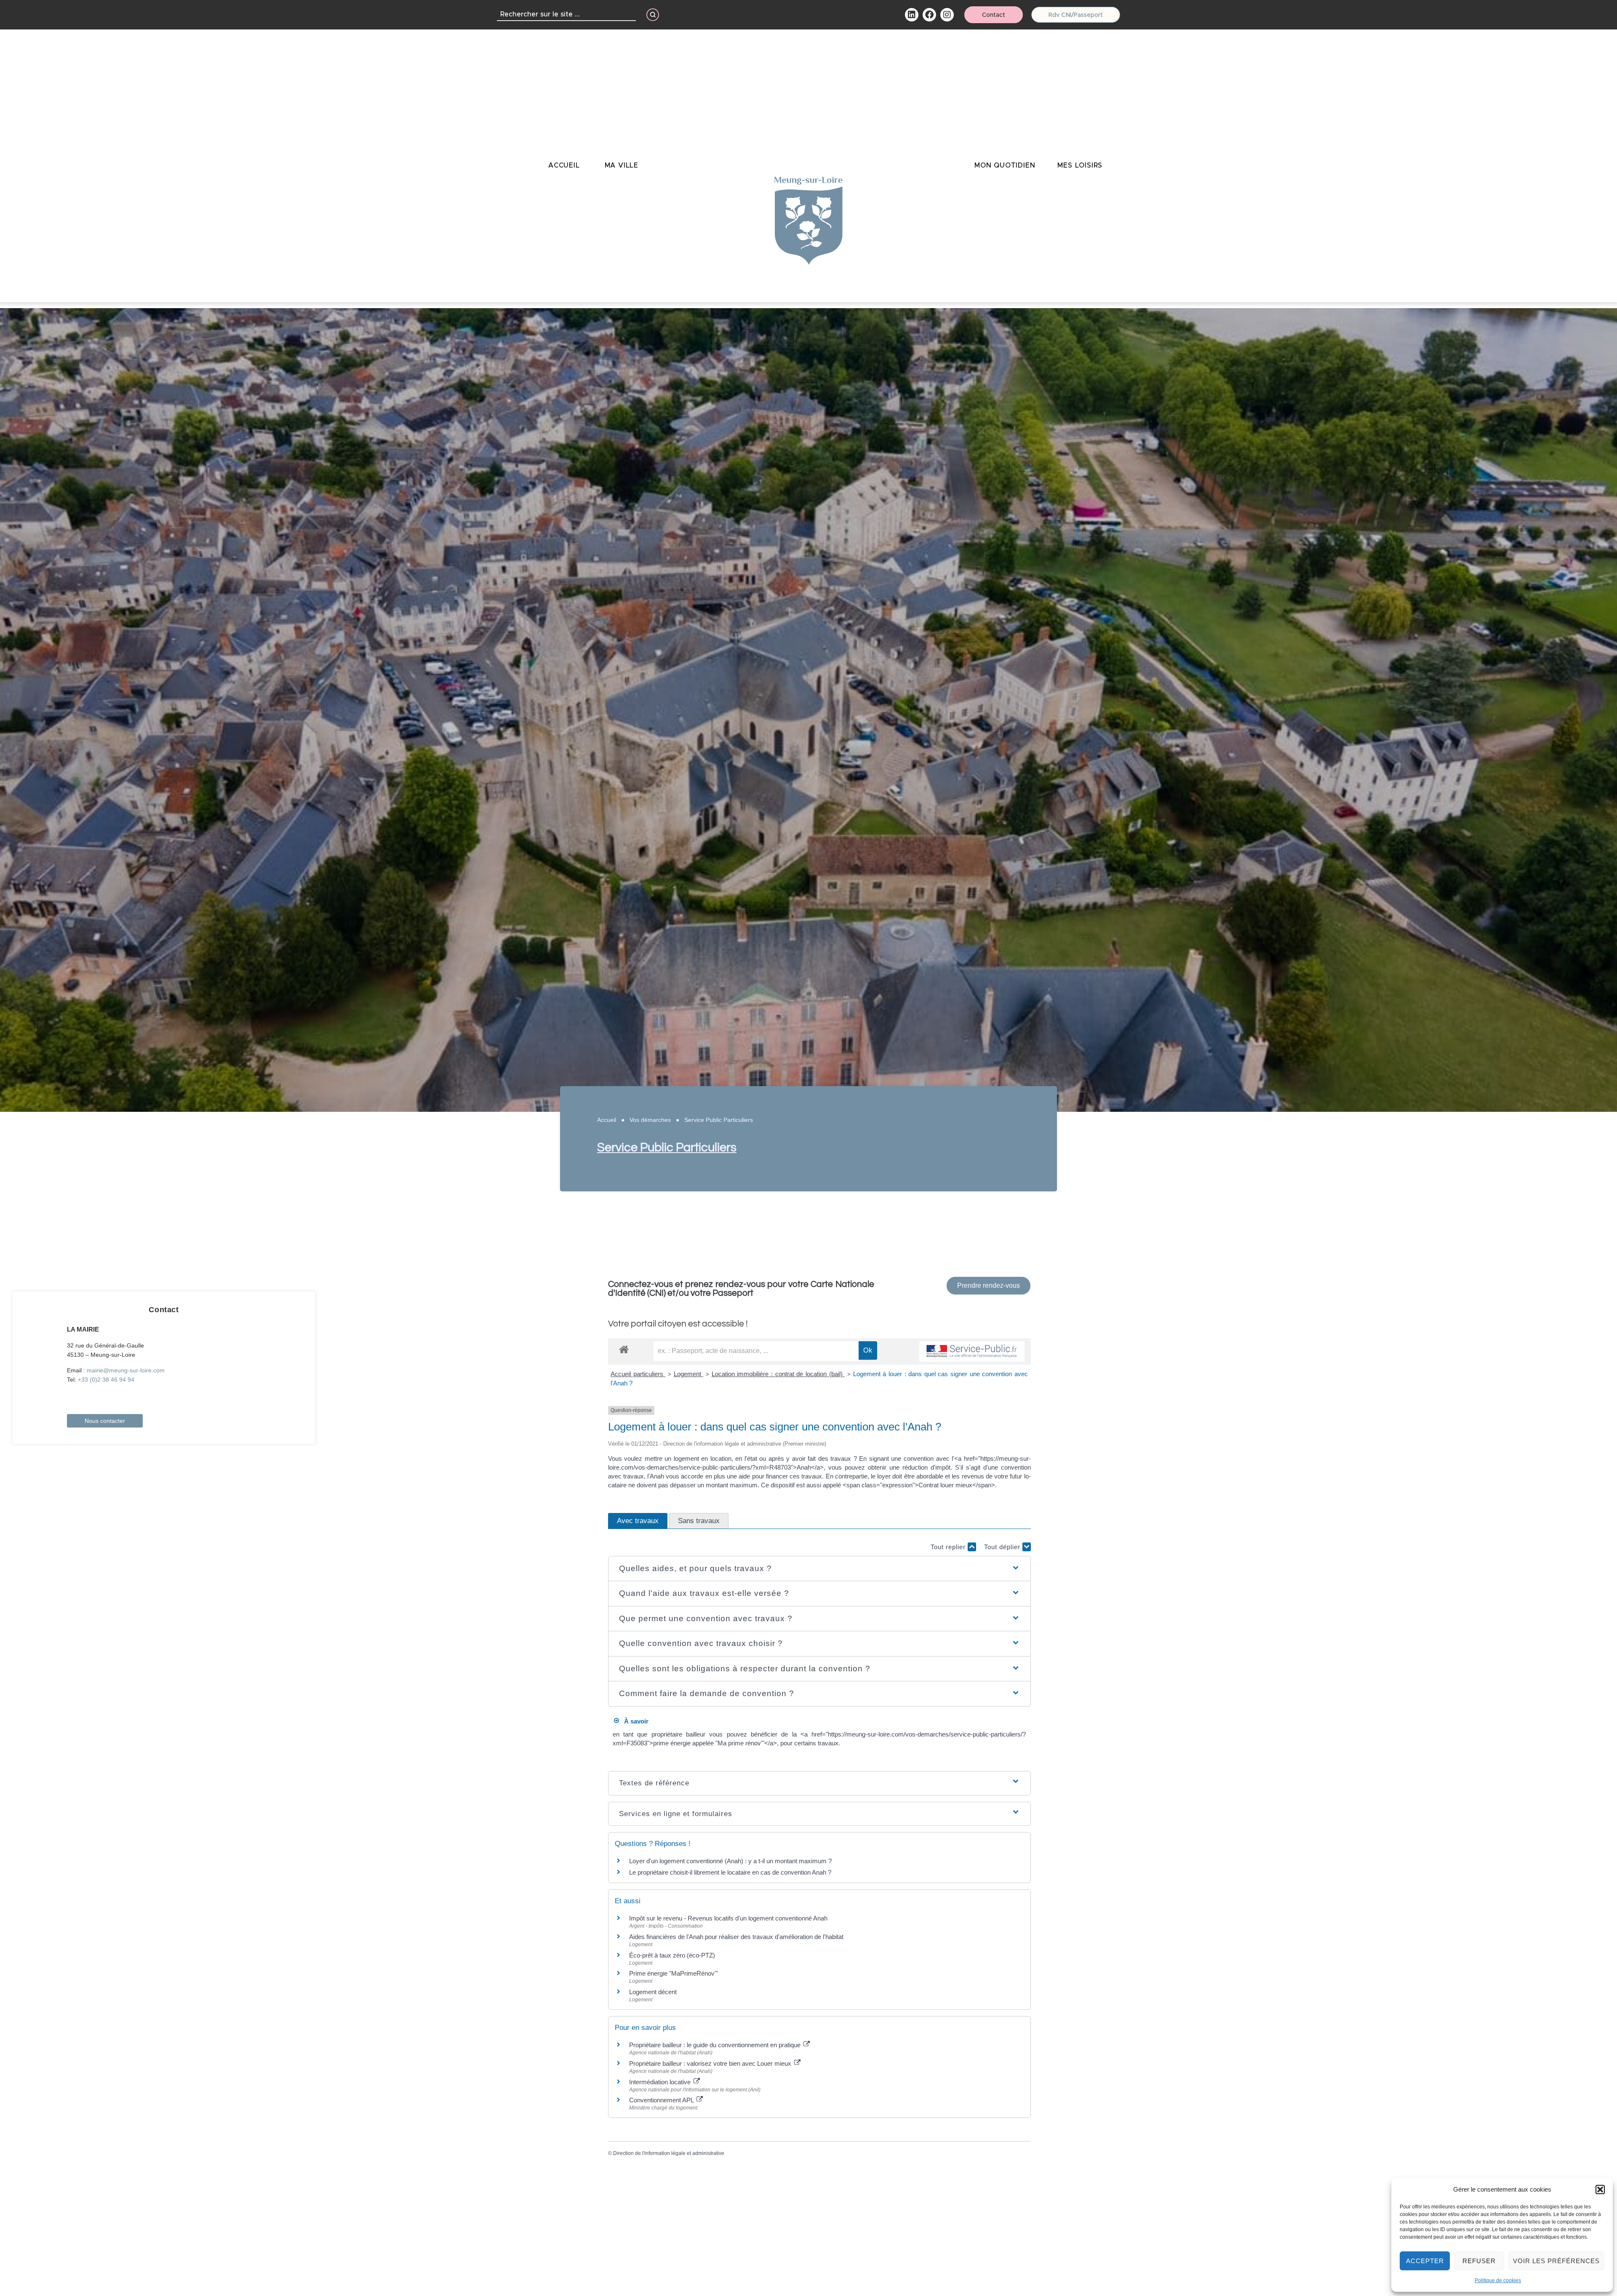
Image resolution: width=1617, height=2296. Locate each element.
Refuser (1479, 2261)
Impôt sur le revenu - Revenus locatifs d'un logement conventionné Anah (728, 1918)
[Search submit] (653, 15)
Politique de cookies (1498, 2280)
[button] (1600, 2189)
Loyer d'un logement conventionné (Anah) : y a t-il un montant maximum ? (730, 1861)
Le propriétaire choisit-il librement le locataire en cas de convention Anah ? (730, 1872)
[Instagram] (947, 15)
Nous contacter (105, 1421)
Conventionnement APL (662, 2100)
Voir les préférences (1556, 2261)
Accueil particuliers (638, 1374)
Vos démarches (650, 1120)
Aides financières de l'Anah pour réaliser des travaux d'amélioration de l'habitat (736, 1937)
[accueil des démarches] (624, 1349)
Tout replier (949, 1547)
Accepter (1425, 2261)
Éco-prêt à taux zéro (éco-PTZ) (672, 1955)
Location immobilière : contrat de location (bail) (778, 1374)
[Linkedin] (912, 15)
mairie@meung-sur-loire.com (126, 1370)
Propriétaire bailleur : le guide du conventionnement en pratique (716, 2045)
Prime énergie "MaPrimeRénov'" (674, 1973)
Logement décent (653, 1992)
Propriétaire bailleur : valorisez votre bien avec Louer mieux (711, 2063)
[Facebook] (929, 15)
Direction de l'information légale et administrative (669, 2153)
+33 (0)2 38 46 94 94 (106, 1380)
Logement (689, 1374)
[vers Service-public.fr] (972, 1352)
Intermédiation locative (661, 2082)
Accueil (607, 1120)
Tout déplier (1003, 1547)
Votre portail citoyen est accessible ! (678, 1324)
